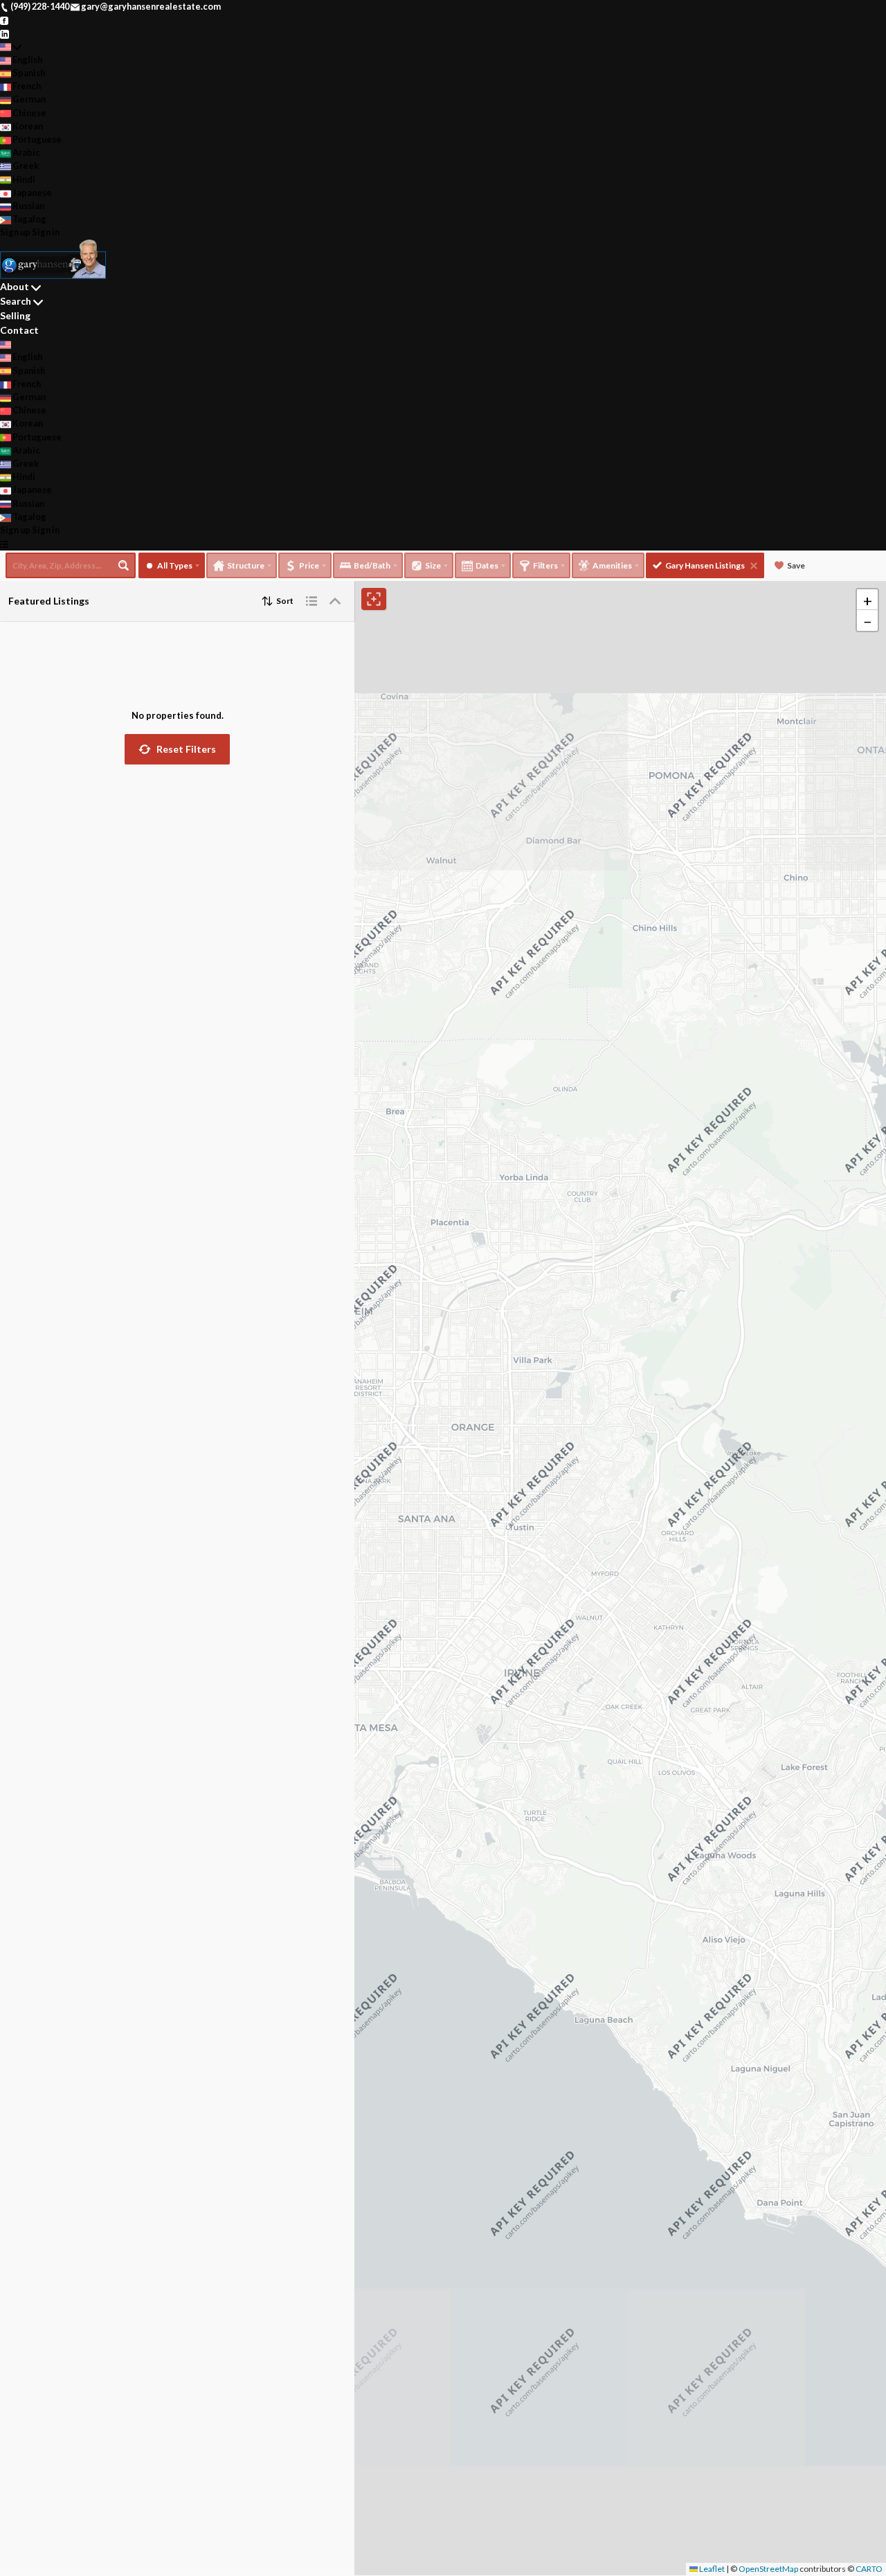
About (15, 286)
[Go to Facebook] (4, 19)
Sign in (46, 232)
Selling (15, 315)
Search (16, 301)
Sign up (15, 232)
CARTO (869, 2569)
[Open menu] (4, 543)
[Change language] (11, 47)
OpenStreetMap (768, 2569)
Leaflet (711, 2569)
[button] (177, 749)
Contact (19, 330)
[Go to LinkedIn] (4, 33)
